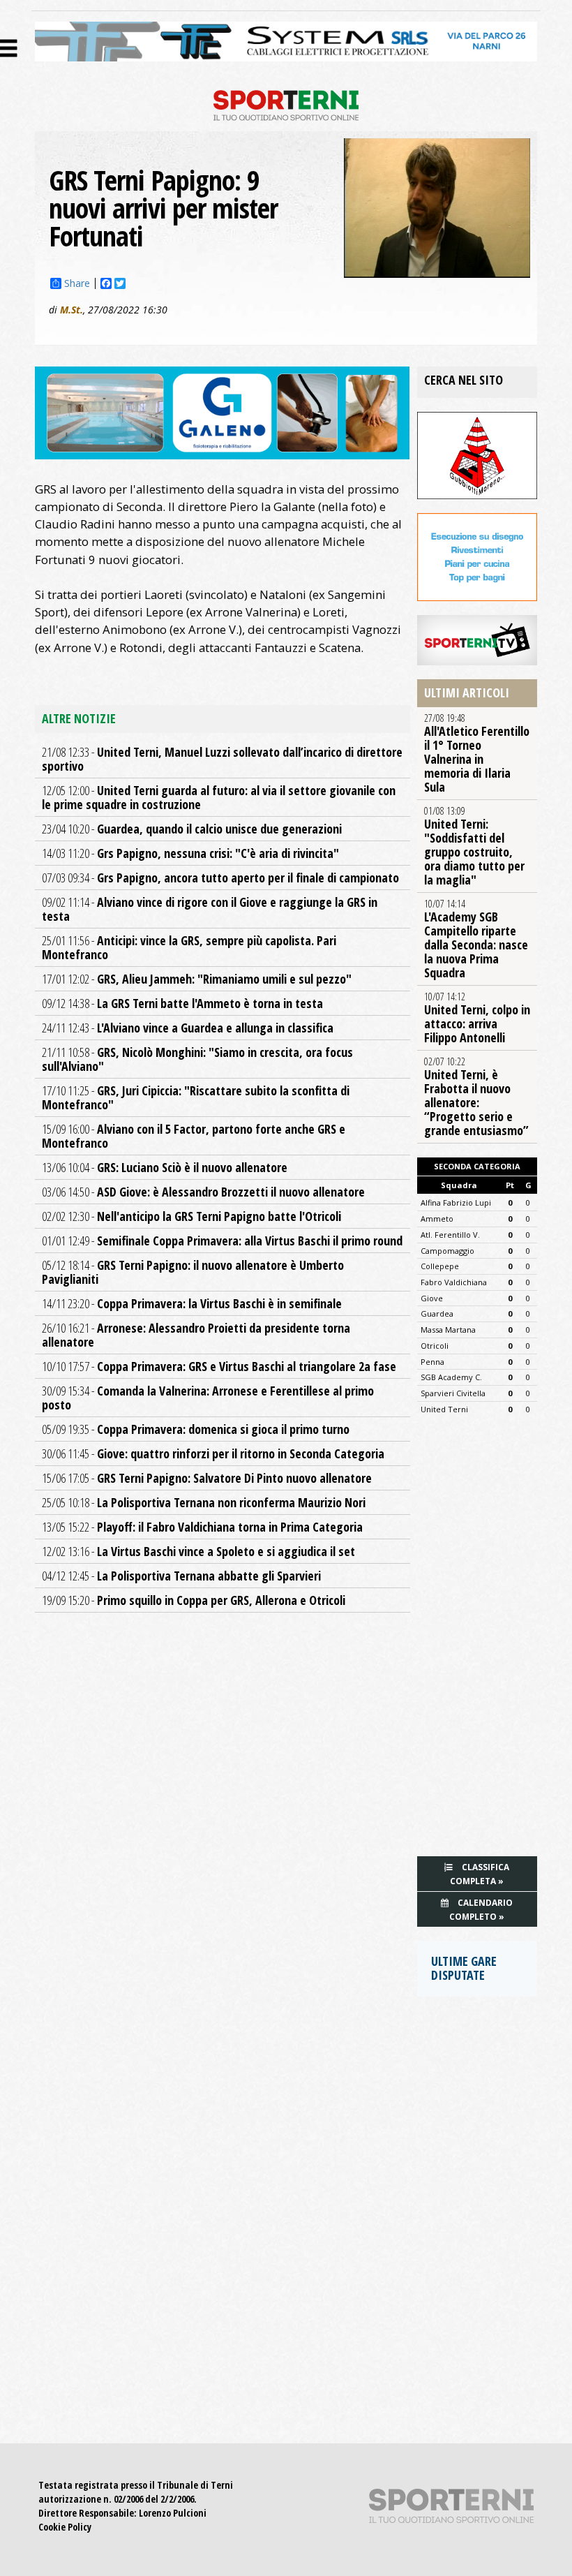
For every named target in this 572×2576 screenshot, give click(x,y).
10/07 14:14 (476, 939)
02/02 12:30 (191, 1216)
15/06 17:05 (207, 1478)
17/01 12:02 (197, 979)
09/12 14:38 (182, 1003)
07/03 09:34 (220, 878)
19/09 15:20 (194, 1600)
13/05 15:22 (202, 1527)
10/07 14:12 (477, 1018)
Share (77, 283)
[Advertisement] (477, 1640)
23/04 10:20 (192, 829)
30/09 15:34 (208, 1398)
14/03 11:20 (190, 853)
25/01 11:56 (189, 947)
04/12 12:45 (181, 1576)
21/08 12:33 (222, 759)
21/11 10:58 (197, 1059)
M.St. (71, 310)
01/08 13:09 (474, 846)
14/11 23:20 (192, 1303)
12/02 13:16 (198, 1551)
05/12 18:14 (193, 1272)
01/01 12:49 (222, 1241)
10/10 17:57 (219, 1366)
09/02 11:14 (210, 909)
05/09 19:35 (196, 1429)
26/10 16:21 (196, 1335)
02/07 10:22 (476, 1097)
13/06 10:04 (165, 1167)
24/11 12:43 (188, 1028)
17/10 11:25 (196, 1097)
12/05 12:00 (219, 797)
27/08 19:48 (477, 753)
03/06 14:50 (203, 1192)
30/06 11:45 (213, 1453)
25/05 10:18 (204, 1502)
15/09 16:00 (194, 1136)
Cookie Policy (65, 2527)
